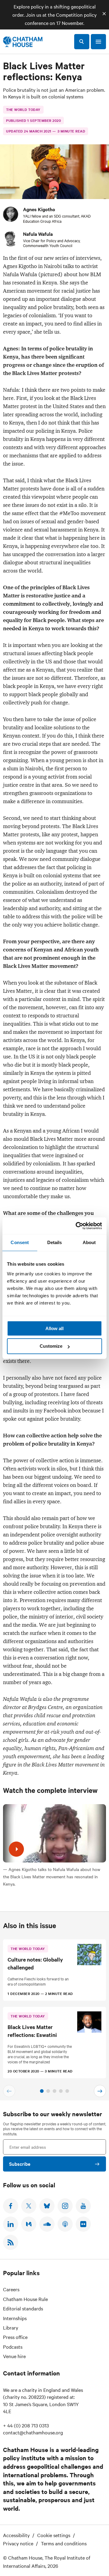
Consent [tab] (20, 1242)
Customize (51, 1346)
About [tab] (89, 1242)
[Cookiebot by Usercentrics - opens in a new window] (77, 1226)
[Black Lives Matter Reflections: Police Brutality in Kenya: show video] (16, 1849)
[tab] (42, 2091)
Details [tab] (55, 1242)
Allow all (54, 1328)
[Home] (23, 42)
